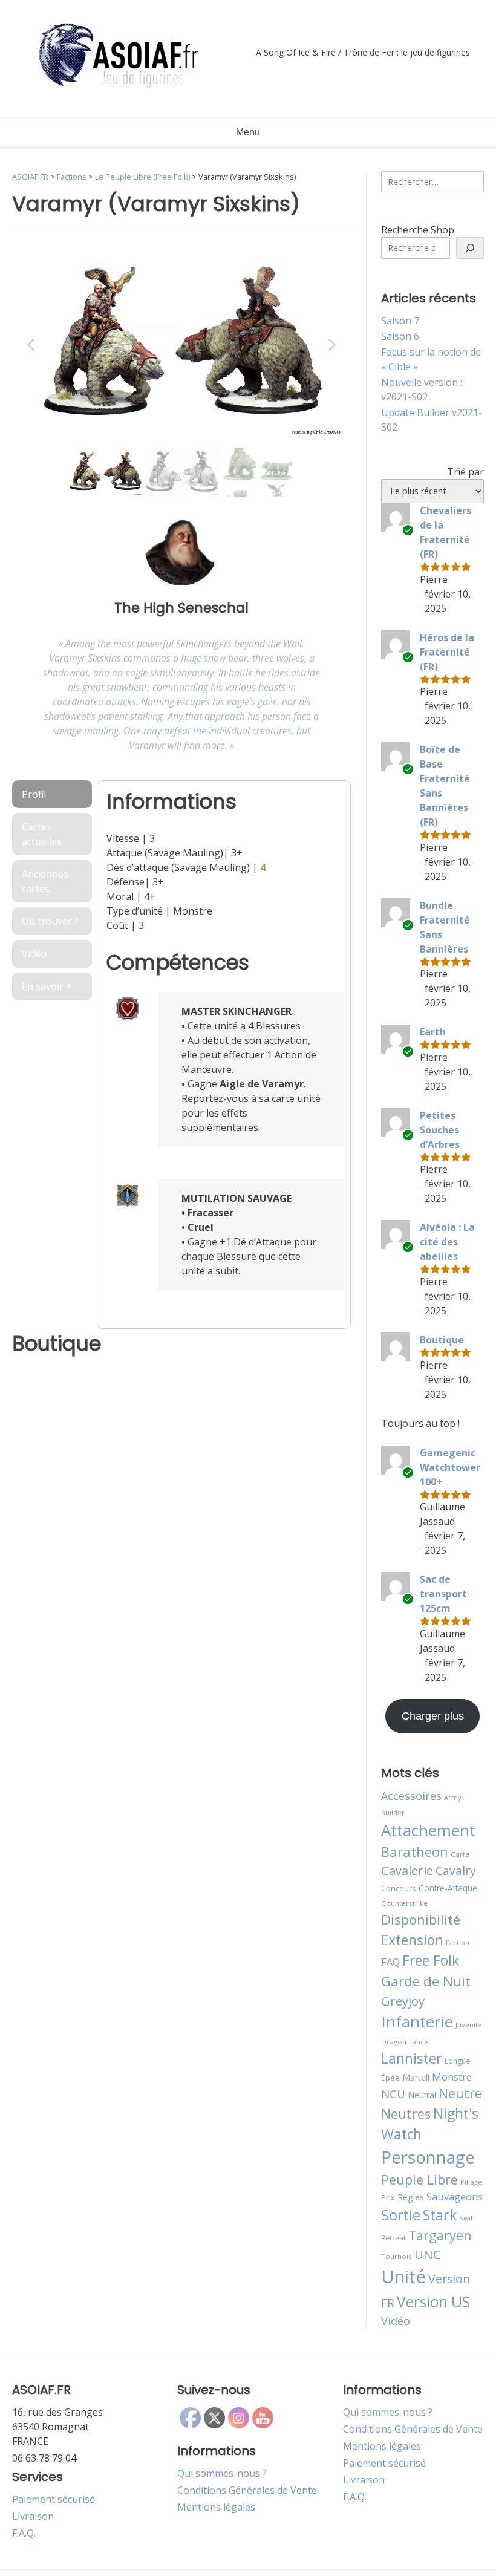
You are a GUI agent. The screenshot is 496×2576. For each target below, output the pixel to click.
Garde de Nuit (426, 1981)
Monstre (452, 2077)
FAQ (390, 1962)
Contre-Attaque (448, 1888)
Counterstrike (404, 1903)
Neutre (460, 2093)
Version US (433, 2302)
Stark (440, 2215)
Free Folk (431, 1960)
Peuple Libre (419, 2180)
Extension (412, 1940)
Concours (399, 1888)
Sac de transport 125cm (443, 1594)
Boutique (442, 1340)
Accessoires (411, 1796)
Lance (419, 2042)
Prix (388, 2197)
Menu (248, 132)
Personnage (428, 2157)
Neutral (422, 2095)
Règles (411, 2197)
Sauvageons (455, 2196)
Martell (416, 2077)
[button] (31, 345)
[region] (181, 373)
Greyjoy (403, 2001)
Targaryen (440, 2235)
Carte (460, 1854)
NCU (393, 2094)
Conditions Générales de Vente (247, 2490)
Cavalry (456, 1870)
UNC (428, 2254)
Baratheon (415, 1851)
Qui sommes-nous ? (222, 2473)
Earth (433, 1032)
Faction (458, 1943)
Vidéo (396, 2321)
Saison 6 (400, 336)
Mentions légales (216, 2507)
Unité (403, 2277)
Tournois (396, 2256)
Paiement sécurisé (54, 2499)
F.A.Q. (24, 2533)
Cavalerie (407, 1870)
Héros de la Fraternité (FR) (447, 652)
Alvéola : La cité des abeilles (447, 1242)
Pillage (471, 2182)
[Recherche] (470, 248)
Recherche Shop (418, 230)
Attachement (428, 1830)
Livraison (33, 2516)
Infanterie (417, 2021)
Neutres (406, 2114)
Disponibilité (421, 1919)
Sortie (401, 2215)
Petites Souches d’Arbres (440, 1130)
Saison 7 (400, 321)
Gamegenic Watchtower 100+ (450, 1467)
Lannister (412, 2058)
